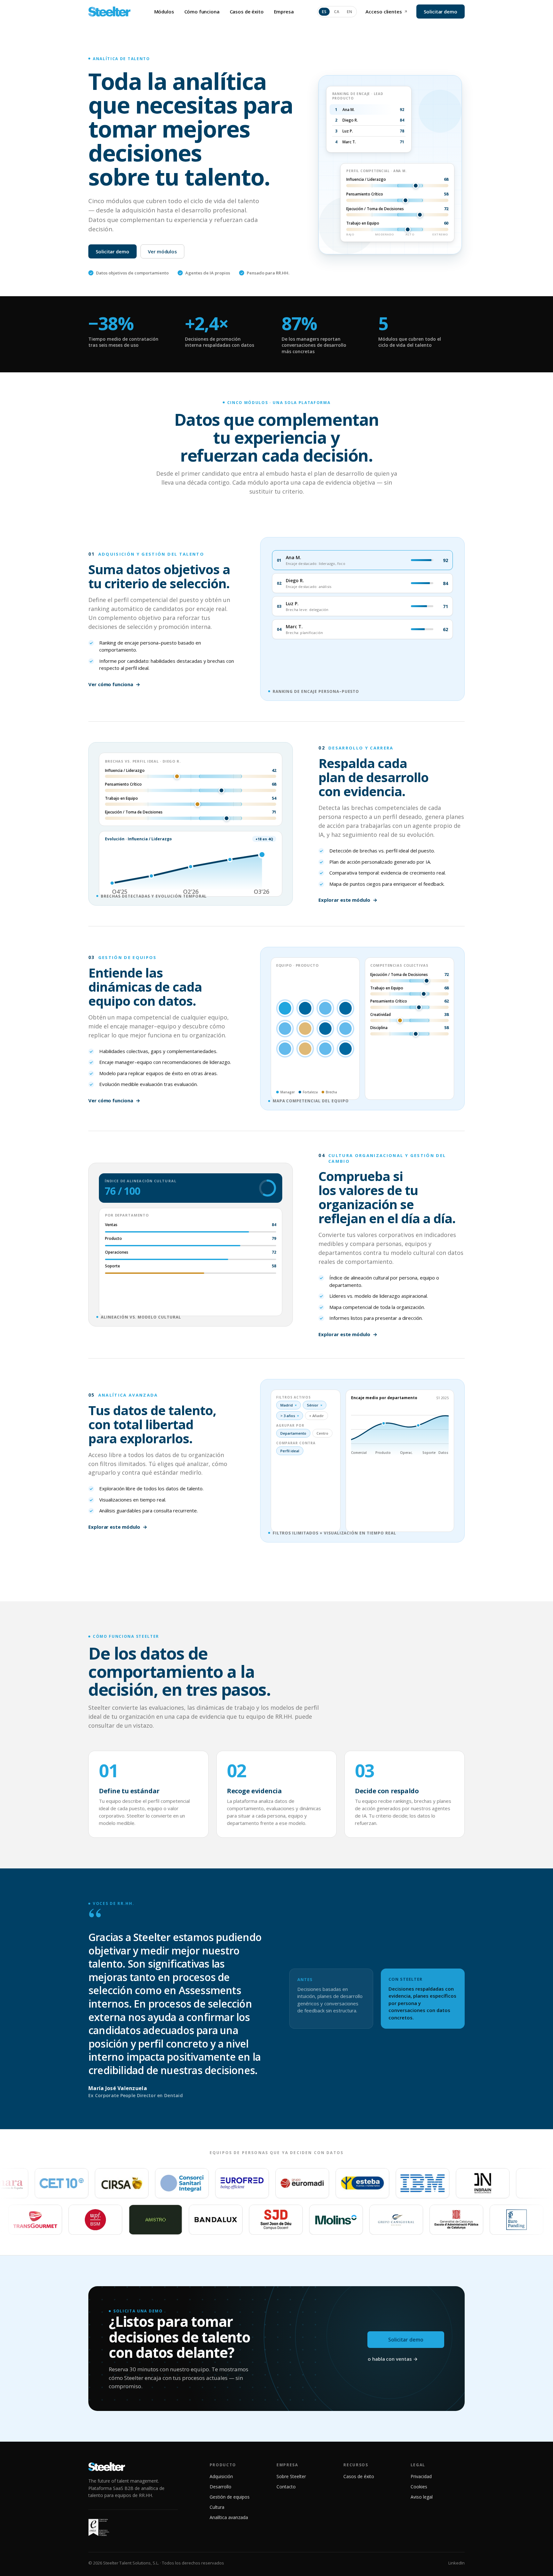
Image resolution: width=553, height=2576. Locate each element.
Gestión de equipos (230, 2497)
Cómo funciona (202, 12)
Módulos (164, 12)
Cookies (419, 2487)
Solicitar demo (441, 12)
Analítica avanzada (229, 2517)
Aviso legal (422, 2497)
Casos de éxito (247, 12)
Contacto (286, 2487)
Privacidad (421, 2476)
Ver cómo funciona (114, 684)
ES (324, 12)
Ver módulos (162, 251)
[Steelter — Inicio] (109, 12)
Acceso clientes (384, 12)
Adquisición (221, 2476)
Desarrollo (220, 2487)
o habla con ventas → (393, 2359)
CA (337, 12)
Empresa (284, 12)
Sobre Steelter (291, 2476)
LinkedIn (457, 2563)
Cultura (217, 2507)
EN (349, 12)
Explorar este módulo (348, 900)
